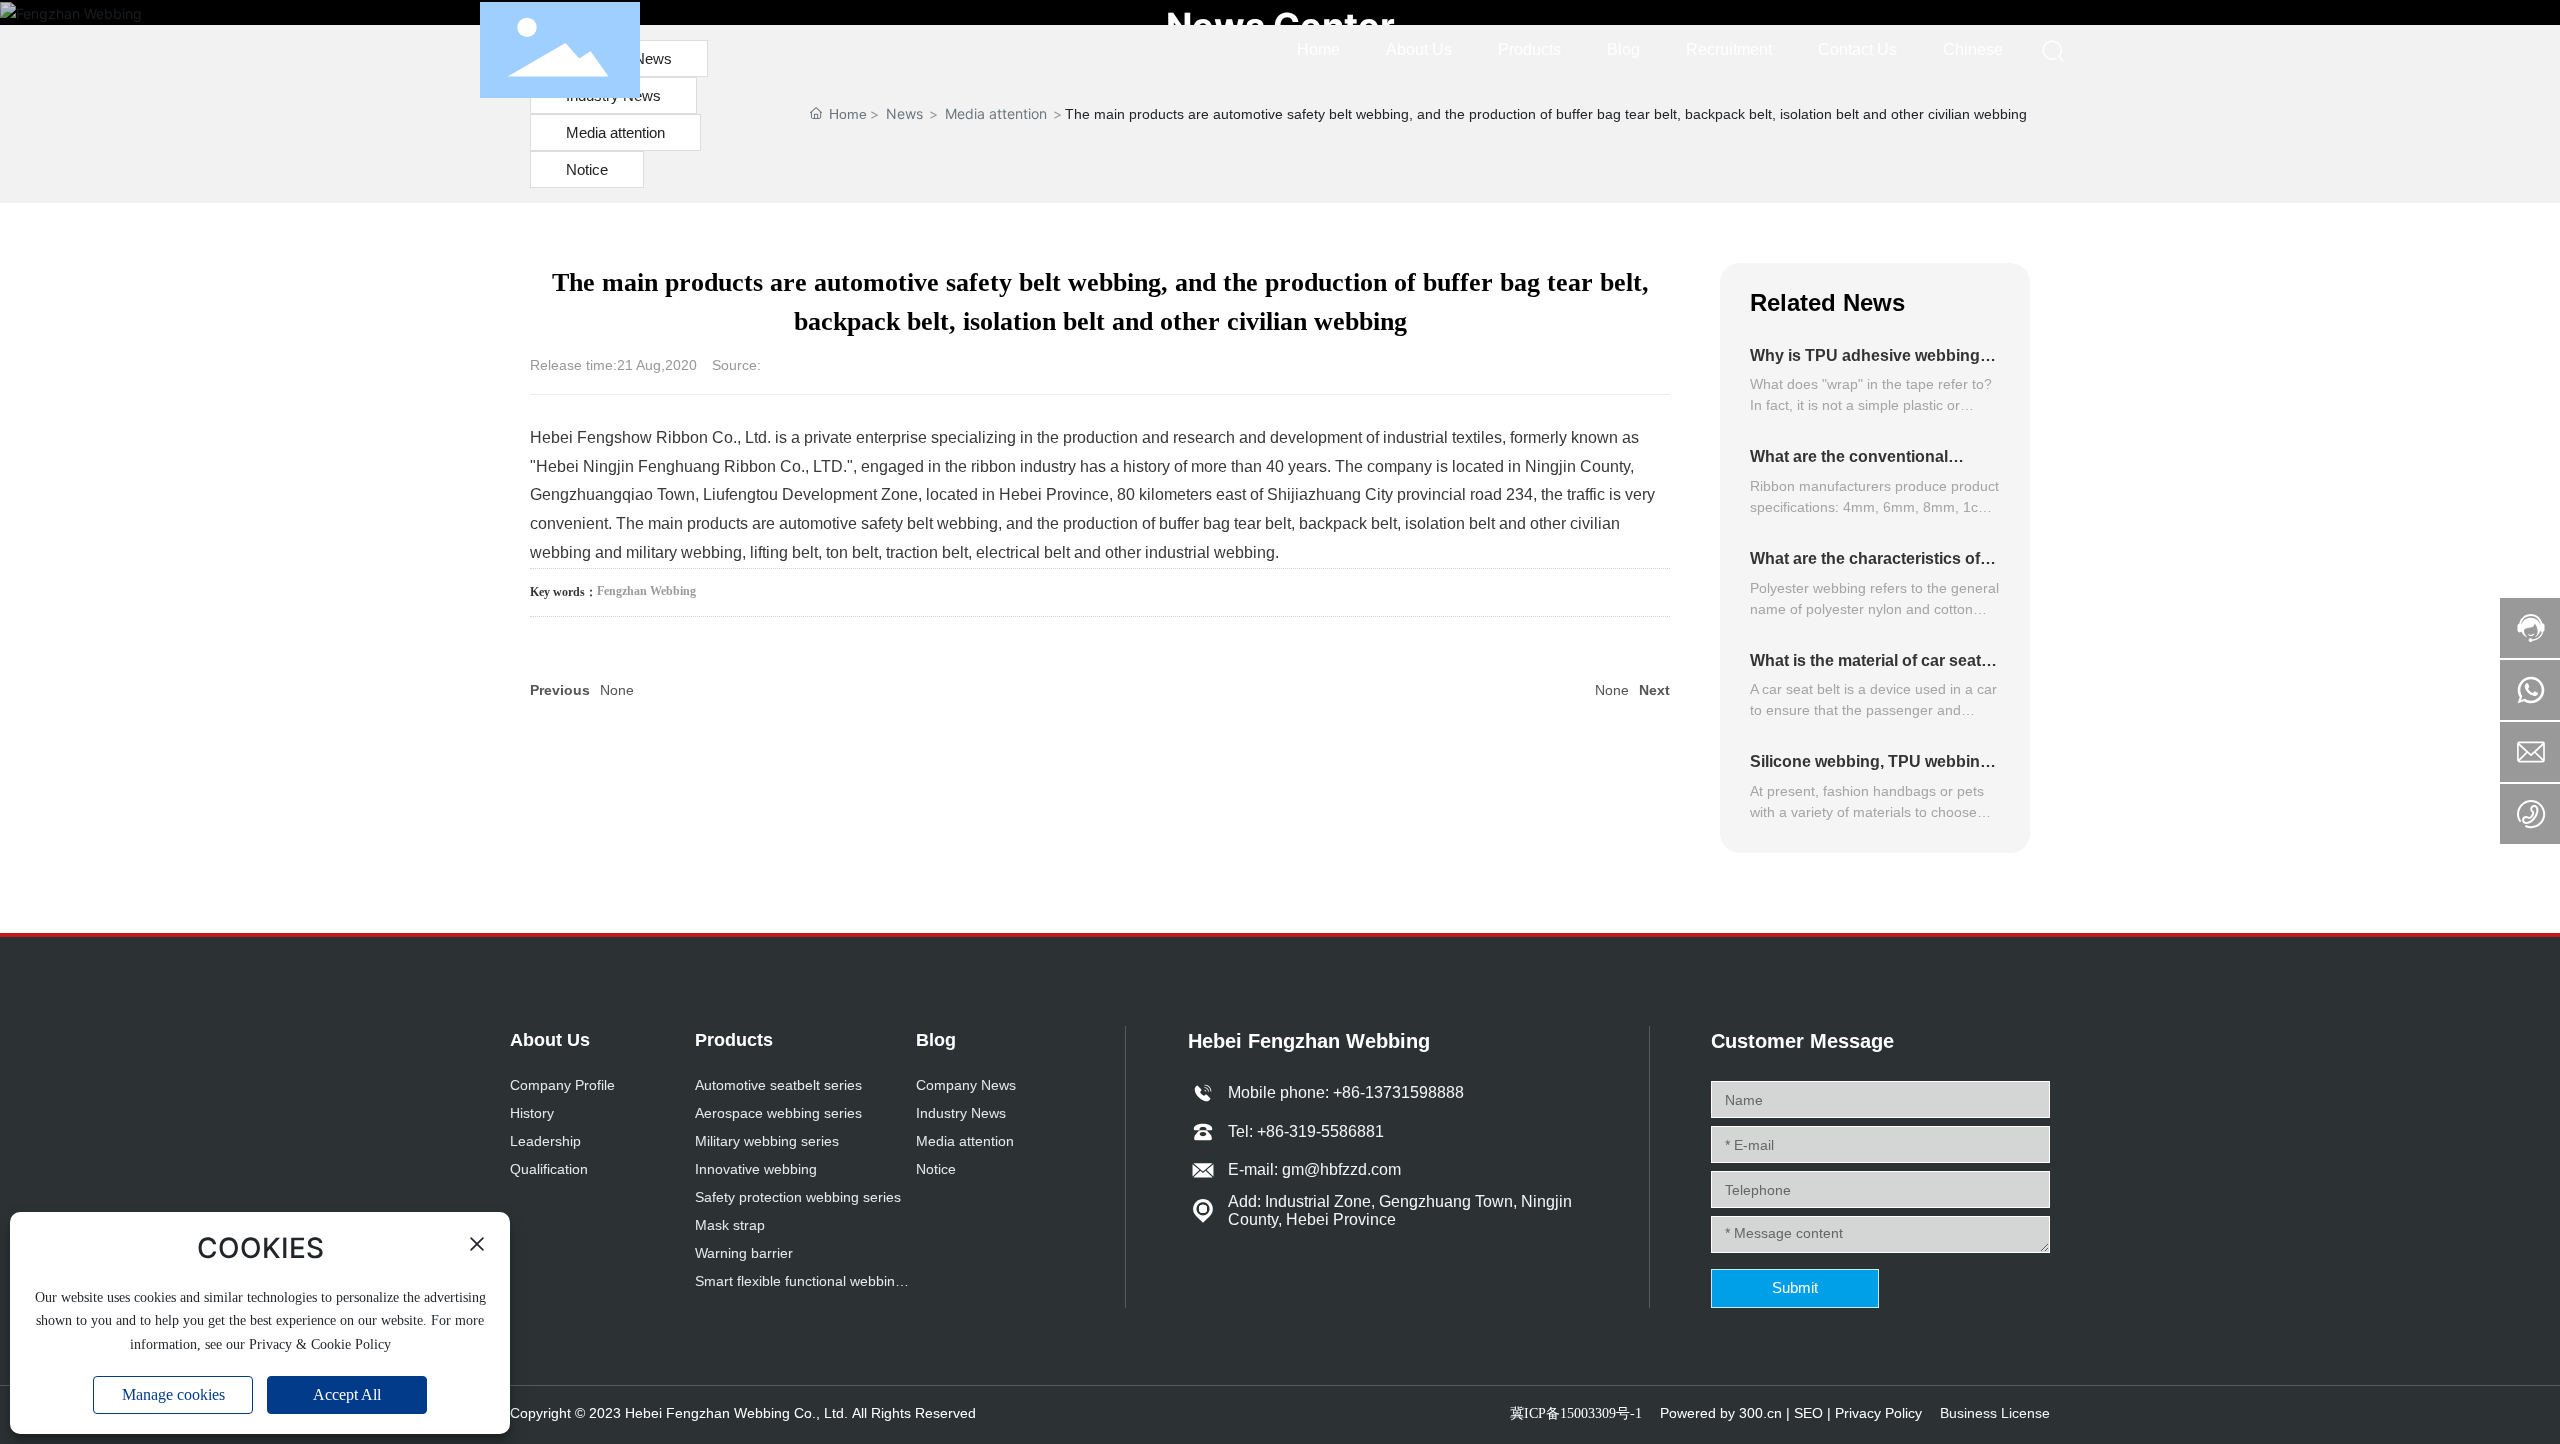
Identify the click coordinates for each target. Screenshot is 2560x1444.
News (904, 113)
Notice (587, 169)
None (617, 690)
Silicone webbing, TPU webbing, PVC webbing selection (1872, 770)
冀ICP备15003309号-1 (1576, 1413)
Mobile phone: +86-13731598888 (1346, 1092)
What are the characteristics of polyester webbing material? (1865, 567)
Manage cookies (173, 1394)
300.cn (1760, 1413)
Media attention (615, 132)
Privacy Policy (1878, 1413)
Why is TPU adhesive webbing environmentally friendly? (1865, 364)
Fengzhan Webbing (646, 591)
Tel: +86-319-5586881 (1306, 1131)
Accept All (347, 1394)
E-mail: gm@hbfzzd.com (1314, 1169)
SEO (1808, 1413)
